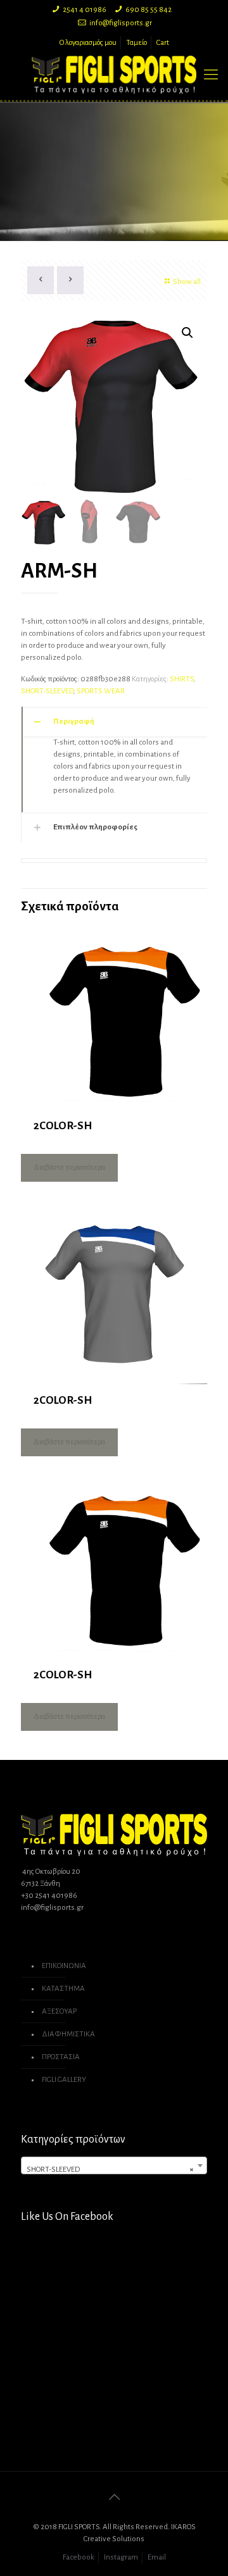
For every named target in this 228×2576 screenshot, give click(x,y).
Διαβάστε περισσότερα (69, 1167)
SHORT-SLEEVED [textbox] (110, 2170)
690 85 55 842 (149, 10)
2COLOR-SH (63, 1126)
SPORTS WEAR (101, 691)
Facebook (79, 2557)
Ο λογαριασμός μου (88, 43)
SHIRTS (182, 679)
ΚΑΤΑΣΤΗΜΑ (63, 1989)
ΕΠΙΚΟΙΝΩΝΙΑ (64, 1966)
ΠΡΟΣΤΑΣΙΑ (61, 2057)
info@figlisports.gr (121, 23)
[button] (187, 333)
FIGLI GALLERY (64, 2080)
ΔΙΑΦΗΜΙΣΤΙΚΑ (68, 2034)
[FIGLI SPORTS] (114, 75)
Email (157, 2557)
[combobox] (114, 2165)
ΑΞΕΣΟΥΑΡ (59, 2011)
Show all (187, 282)
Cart (163, 43)
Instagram (121, 2557)
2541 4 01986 (85, 10)
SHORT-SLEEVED (47, 691)
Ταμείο (136, 43)
